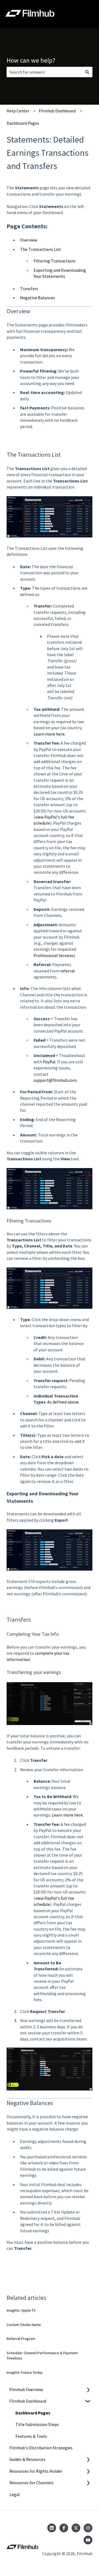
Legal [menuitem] (15, 2494)
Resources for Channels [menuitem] (31, 2483)
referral (68, 971)
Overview (29, 240)
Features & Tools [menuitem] (31, 2436)
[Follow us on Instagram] (88, 2528)
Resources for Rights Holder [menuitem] (36, 2471)
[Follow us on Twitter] (76, 2528)
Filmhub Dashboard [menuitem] (28, 2401)
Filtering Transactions (55, 261)
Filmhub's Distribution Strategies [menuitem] (41, 2448)
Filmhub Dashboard (57, 111)
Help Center (18, 111)
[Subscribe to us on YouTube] (88, 2540)
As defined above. (63, 1402)
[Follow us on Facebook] (64, 2528)
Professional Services (54, 955)
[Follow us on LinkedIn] (52, 2528)
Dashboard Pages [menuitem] (33, 2413)
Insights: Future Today (25, 2372)
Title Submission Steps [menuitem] (37, 2424)
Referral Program (21, 2339)
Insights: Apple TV (21, 2310)
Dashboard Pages (23, 123)
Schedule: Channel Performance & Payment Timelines (42, 2356)
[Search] (87, 72)
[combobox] (44, 72)
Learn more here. (50, 734)
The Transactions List (41, 249)
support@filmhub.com (55, 1080)
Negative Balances (38, 298)
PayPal (49, 1062)
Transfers (29, 289)
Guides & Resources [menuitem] (27, 2459)
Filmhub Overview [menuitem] (26, 2389)
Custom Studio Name (24, 2325)
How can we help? (31, 60)
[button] (88, 2390)
